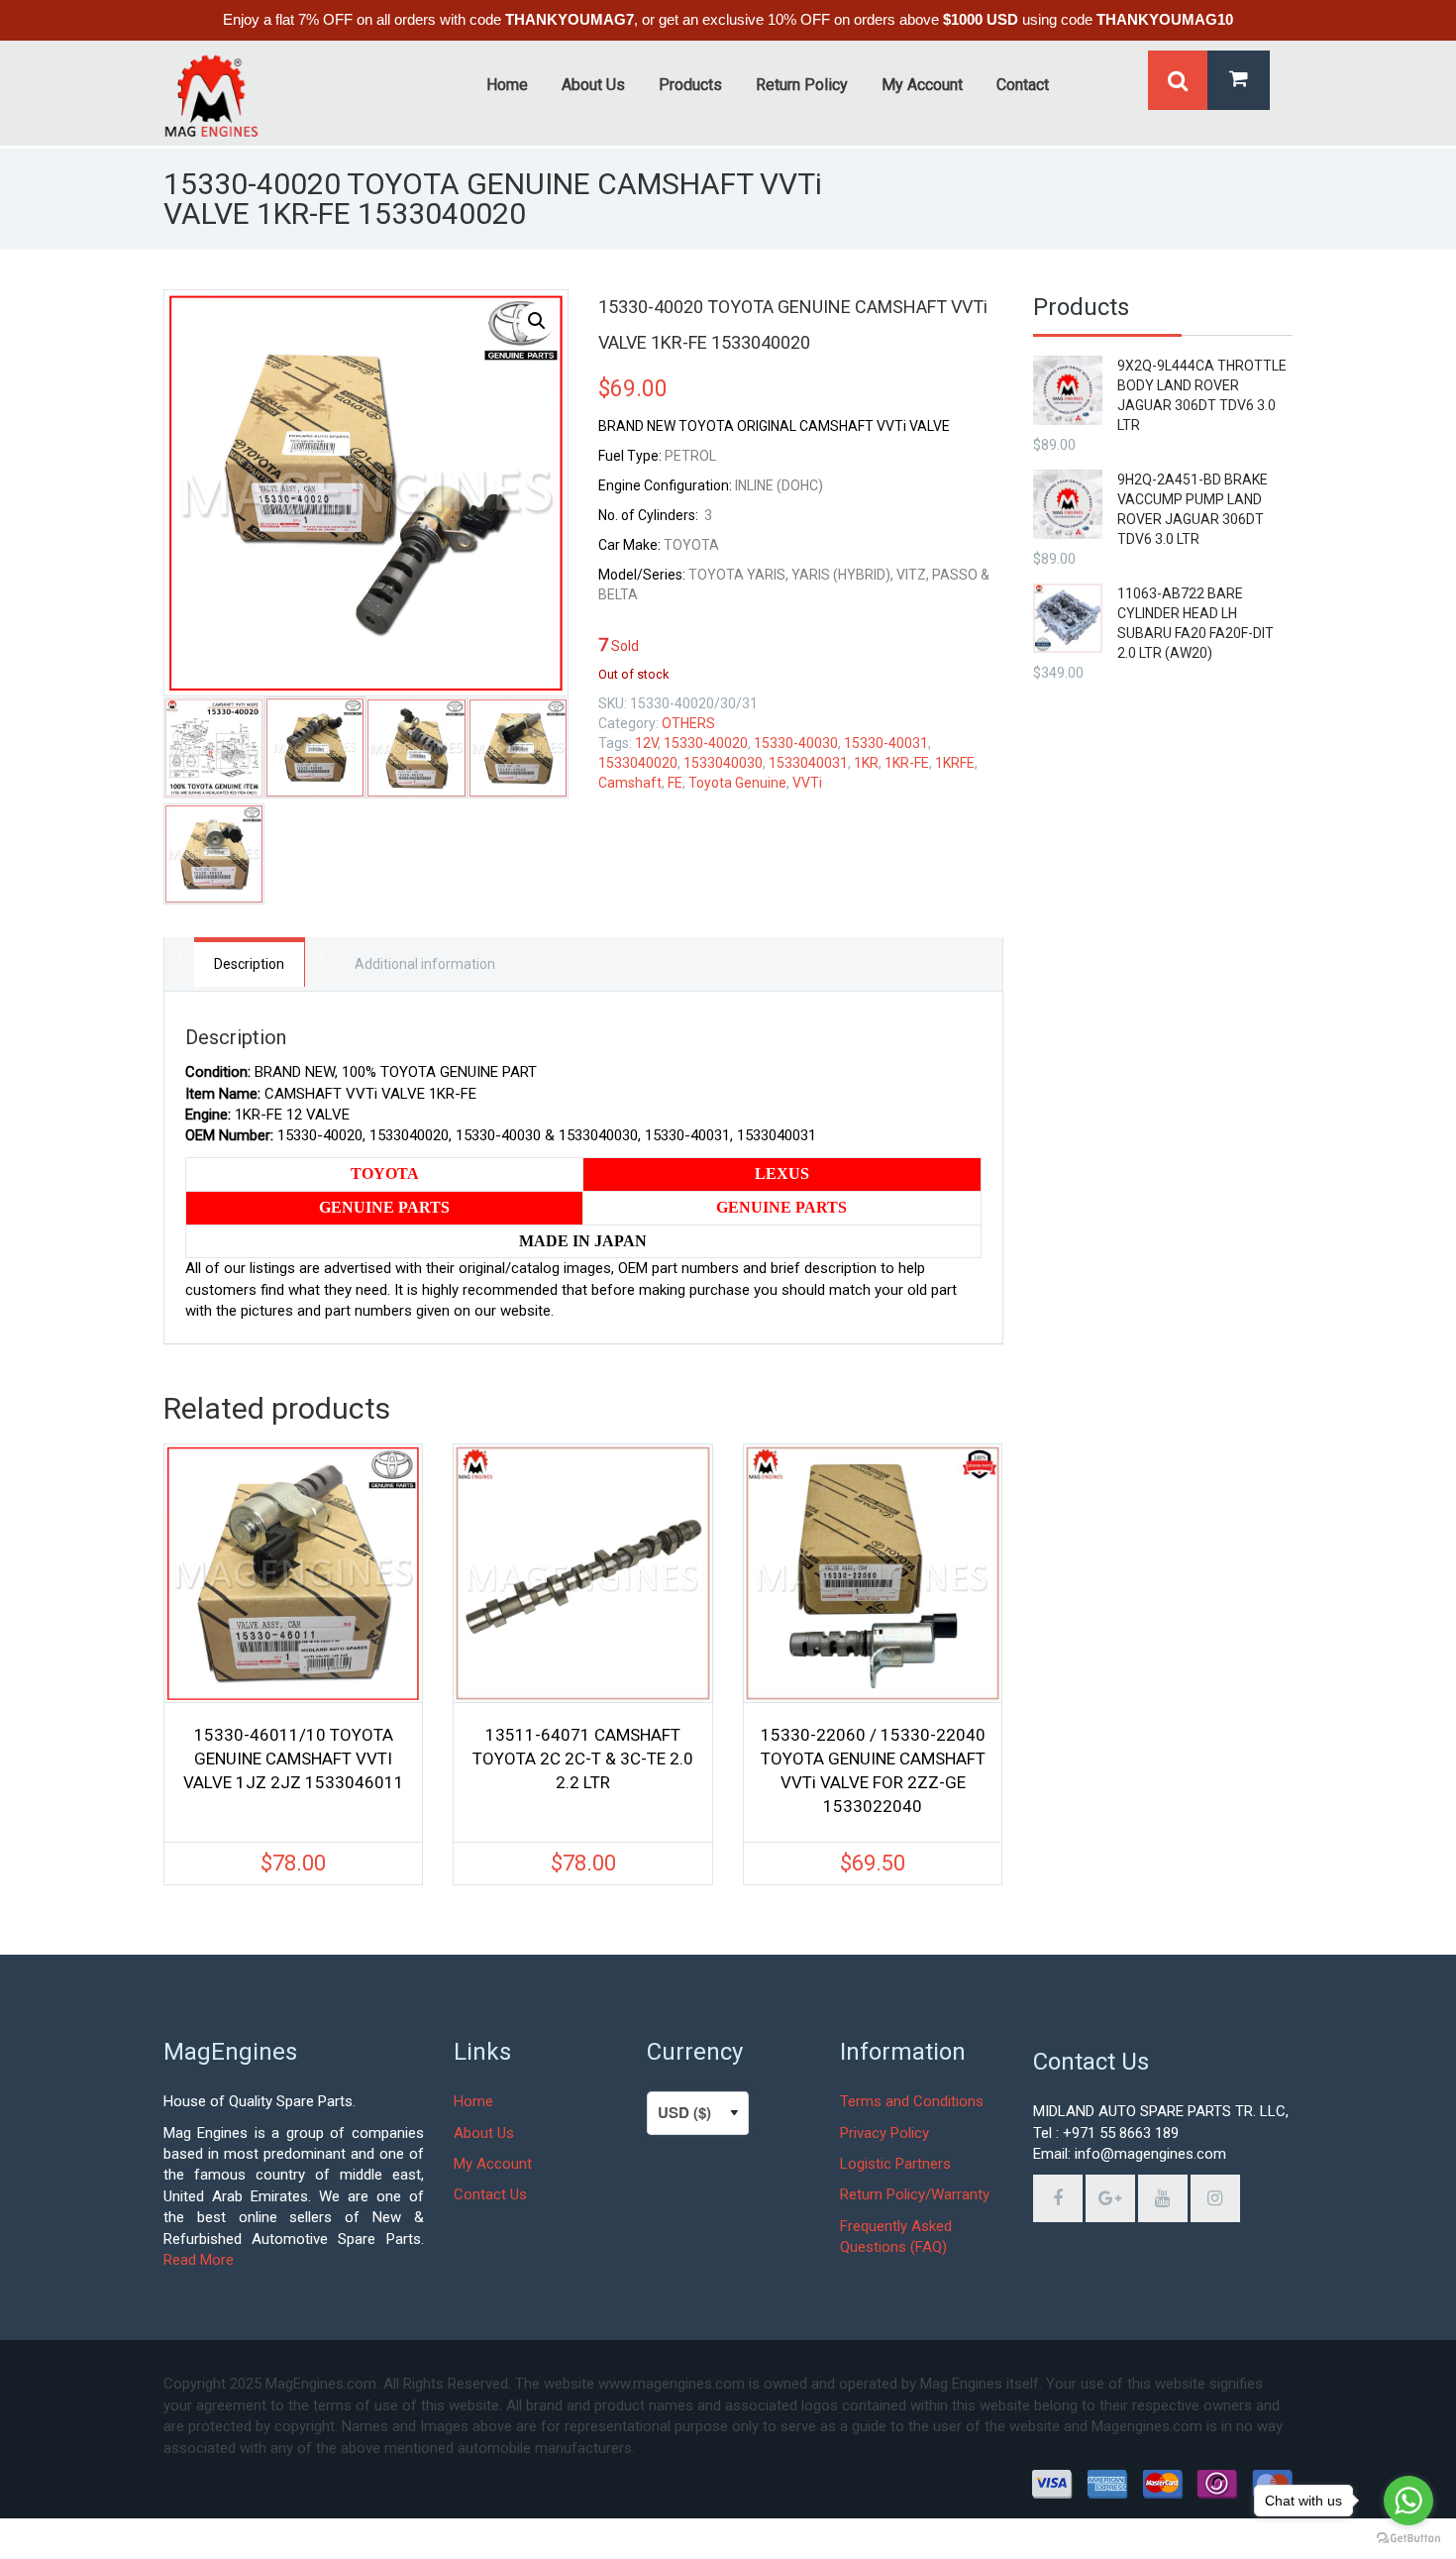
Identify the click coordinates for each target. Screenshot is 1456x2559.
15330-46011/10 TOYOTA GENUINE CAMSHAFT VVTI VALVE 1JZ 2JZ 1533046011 (294, 1759)
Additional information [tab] (425, 964)
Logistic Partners (895, 2164)
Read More (199, 2260)
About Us (484, 2133)
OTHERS (688, 723)
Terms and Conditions (912, 2101)
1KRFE (955, 763)
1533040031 (808, 763)
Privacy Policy (884, 2133)
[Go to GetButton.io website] (1408, 2539)
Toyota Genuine (737, 783)
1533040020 (638, 763)
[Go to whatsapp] (1408, 2501)
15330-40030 (796, 743)
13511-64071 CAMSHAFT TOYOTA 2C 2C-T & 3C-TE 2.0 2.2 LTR (583, 1759)
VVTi (807, 783)
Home (473, 2101)
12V (646, 743)
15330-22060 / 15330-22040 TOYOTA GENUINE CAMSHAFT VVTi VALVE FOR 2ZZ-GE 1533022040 (873, 1770)
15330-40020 (706, 743)
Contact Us (490, 2194)
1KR (866, 763)
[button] (537, 321)
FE (675, 783)
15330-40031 (886, 743)
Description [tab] (249, 964)
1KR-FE (907, 763)
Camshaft (630, 783)
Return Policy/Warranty (915, 2194)
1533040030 (723, 763)
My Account (493, 2164)
